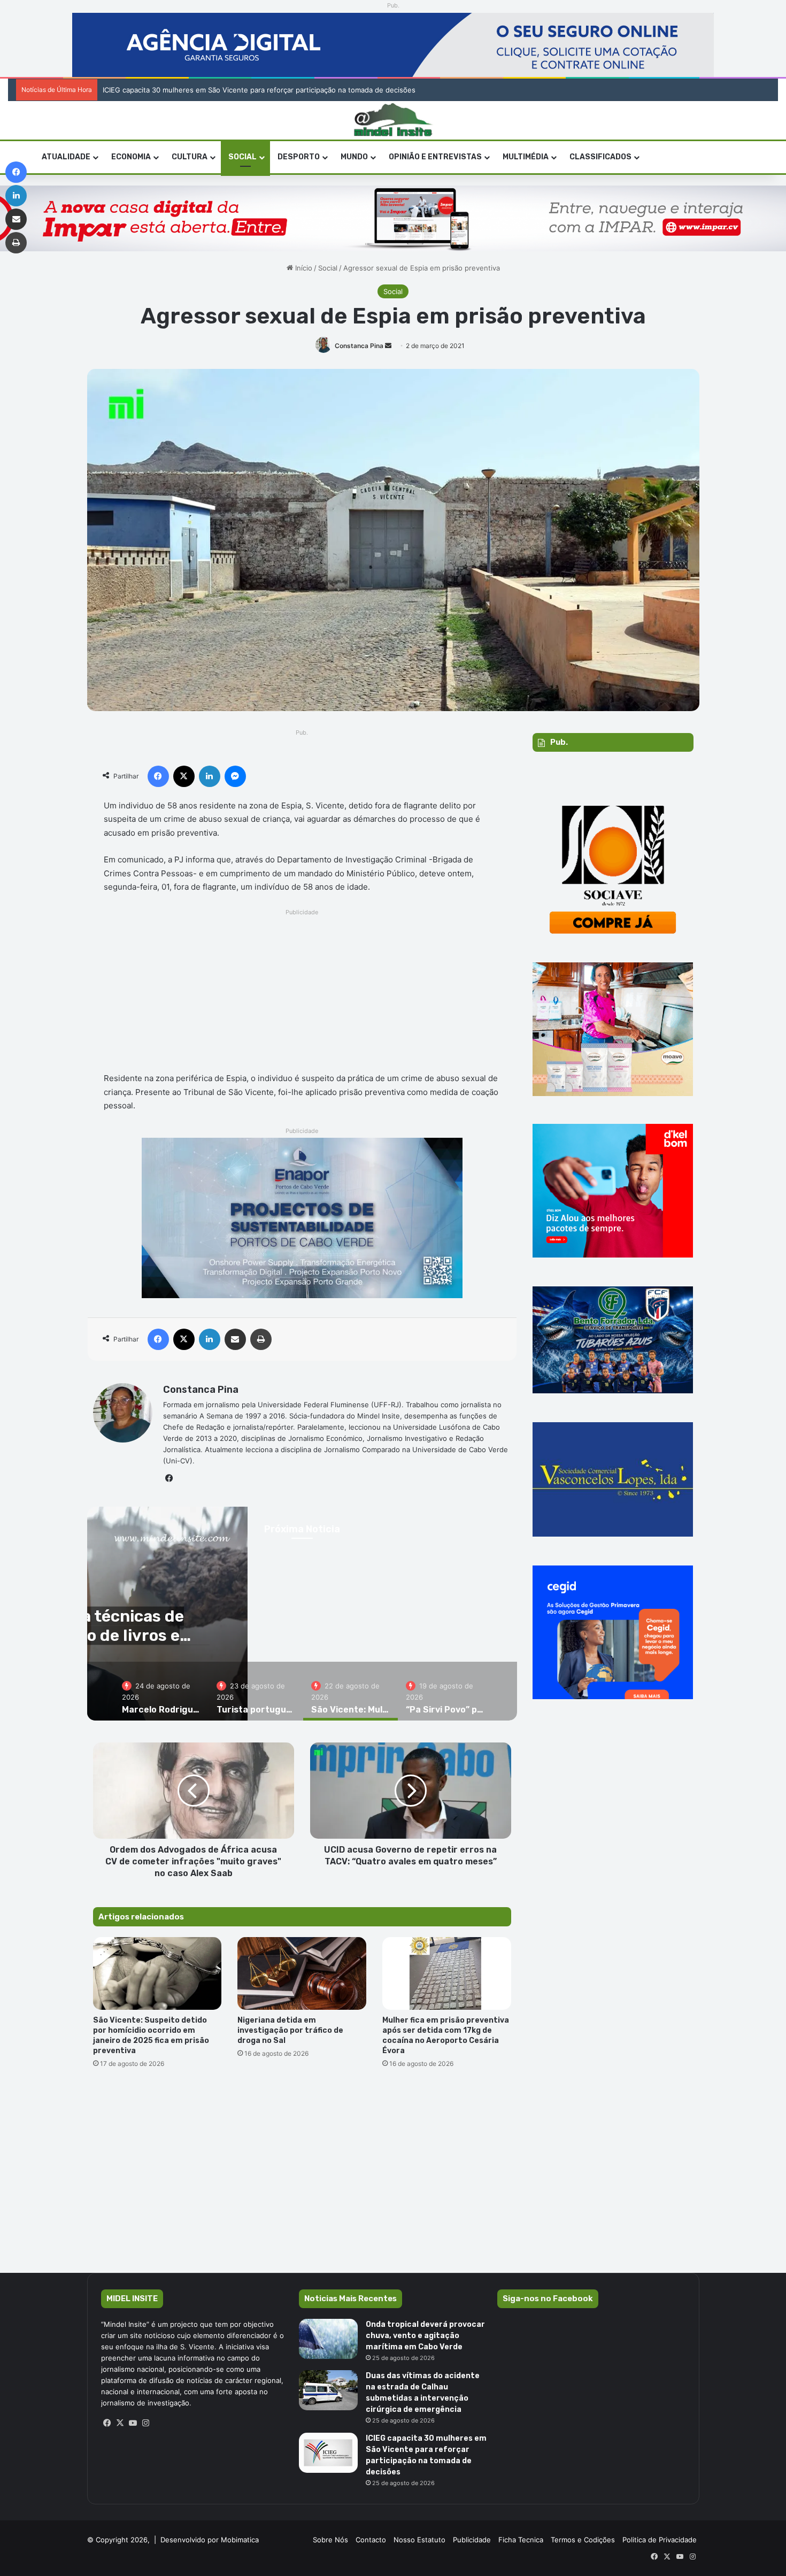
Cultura (190, 157)
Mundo (354, 157)
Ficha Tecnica (521, 2540)
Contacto (371, 2540)
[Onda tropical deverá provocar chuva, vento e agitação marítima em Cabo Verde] (328, 2339)
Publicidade (472, 2540)
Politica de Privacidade (660, 2540)
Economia (131, 157)
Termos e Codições (583, 2540)
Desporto (299, 157)
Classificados (600, 157)
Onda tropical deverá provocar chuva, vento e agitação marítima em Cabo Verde (425, 2336)
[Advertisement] (302, 993)
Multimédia (526, 157)
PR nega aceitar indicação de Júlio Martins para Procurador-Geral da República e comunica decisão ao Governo (288, 90)
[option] (161, 1691)
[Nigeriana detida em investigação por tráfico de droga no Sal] (302, 1973)
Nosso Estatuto (419, 2540)
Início (303, 268)
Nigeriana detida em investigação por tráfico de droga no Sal (290, 2030)
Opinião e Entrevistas (435, 157)
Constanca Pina (359, 346)
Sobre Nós (330, 2540)
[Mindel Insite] (393, 120)
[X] (120, 2423)
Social (242, 157)
